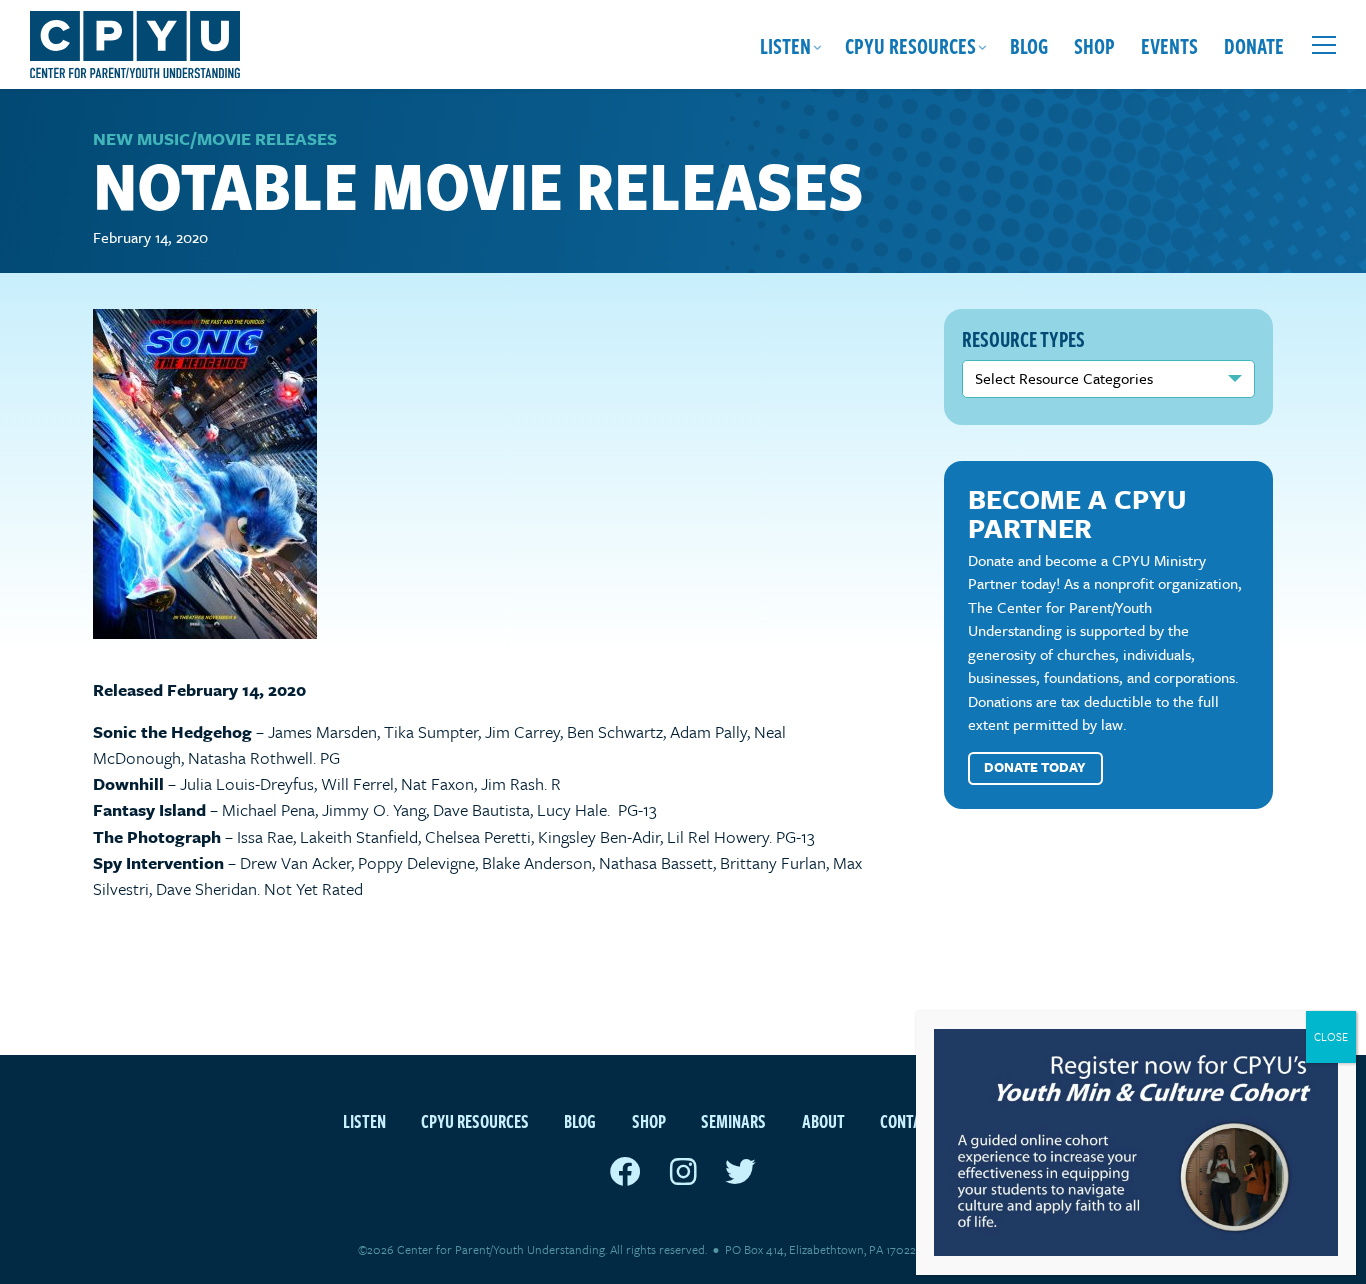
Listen (785, 45)
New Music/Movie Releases (215, 138)
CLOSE (1331, 1036)
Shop (1094, 45)
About (823, 1120)
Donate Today (1035, 767)
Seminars (733, 1120)
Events (1169, 45)
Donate (1254, 45)
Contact (909, 1120)
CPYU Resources (910, 45)
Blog (1029, 45)
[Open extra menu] (1324, 45)
